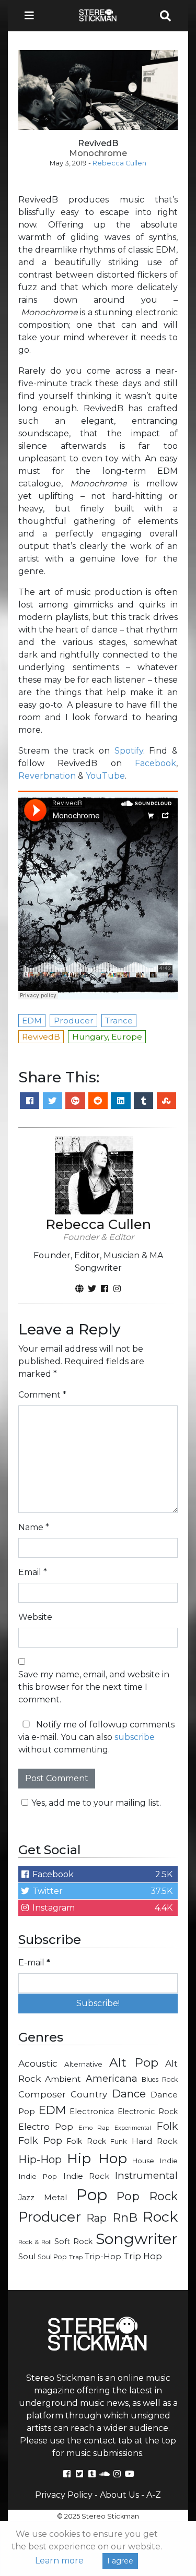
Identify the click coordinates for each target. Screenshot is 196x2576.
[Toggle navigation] (32, 16)
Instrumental (146, 2175)
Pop (92, 2195)
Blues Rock (160, 2079)
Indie (169, 2161)
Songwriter (137, 2239)
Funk (119, 2141)
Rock (160, 2217)
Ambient (63, 2079)
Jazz (26, 2198)
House (143, 2161)
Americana (112, 2078)
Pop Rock (147, 2196)
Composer (42, 2094)
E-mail (34, 1963)
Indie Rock (86, 2176)
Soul (27, 2257)
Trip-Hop (103, 2256)
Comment (42, 1395)
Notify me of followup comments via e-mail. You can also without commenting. (96, 1737)
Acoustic (38, 2063)
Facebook (155, 763)
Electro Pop (46, 2127)
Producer (50, 2217)
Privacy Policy (64, 2495)
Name (34, 1527)
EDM (52, 2110)
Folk (167, 2126)
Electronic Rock (148, 2112)
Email (33, 1572)
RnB (125, 2217)
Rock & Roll (35, 2242)
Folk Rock (86, 2141)
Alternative (83, 2064)
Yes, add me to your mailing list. (96, 1803)
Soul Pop (52, 2257)
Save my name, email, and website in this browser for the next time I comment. (94, 1687)
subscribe (135, 1737)
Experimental (133, 2128)
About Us (119, 2495)
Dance (129, 2094)
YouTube (105, 776)
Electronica (92, 2112)
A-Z (154, 2495)
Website (35, 1617)
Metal (56, 2197)
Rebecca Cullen (119, 163)
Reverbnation (47, 776)
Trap (76, 2257)
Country (89, 2094)
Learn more (59, 2561)
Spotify (129, 751)
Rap (96, 2218)
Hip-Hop (40, 2159)
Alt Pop (134, 2062)
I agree (120, 2561)
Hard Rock (155, 2141)
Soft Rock (73, 2241)
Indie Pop (38, 2176)
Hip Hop (97, 2158)
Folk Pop (40, 2141)
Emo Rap (94, 2128)
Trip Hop (143, 2256)
